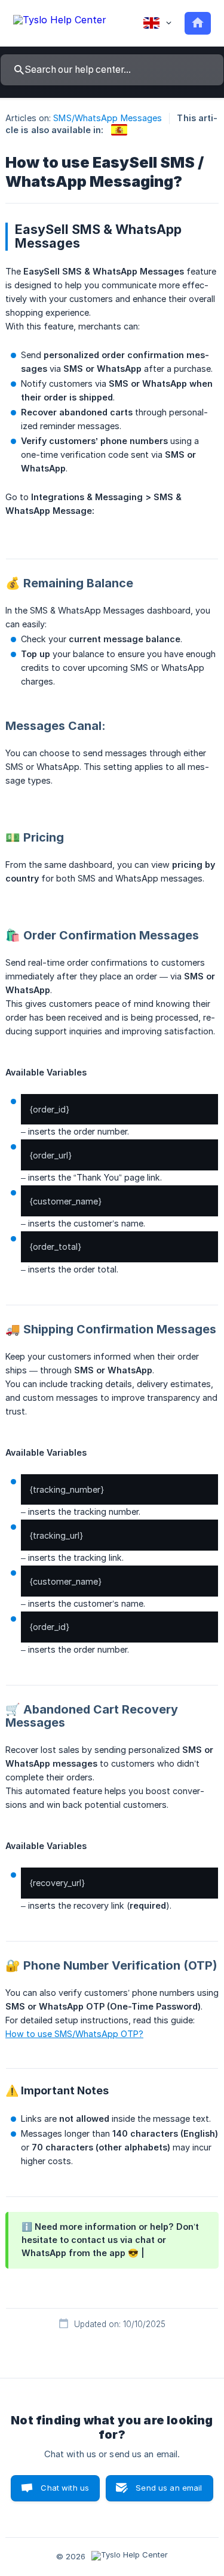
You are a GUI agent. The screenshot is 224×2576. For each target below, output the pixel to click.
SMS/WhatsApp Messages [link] (108, 118)
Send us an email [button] (169, 2488)
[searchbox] (112, 70)
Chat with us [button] (65, 2488)
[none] (60, 22)
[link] (119, 130)
